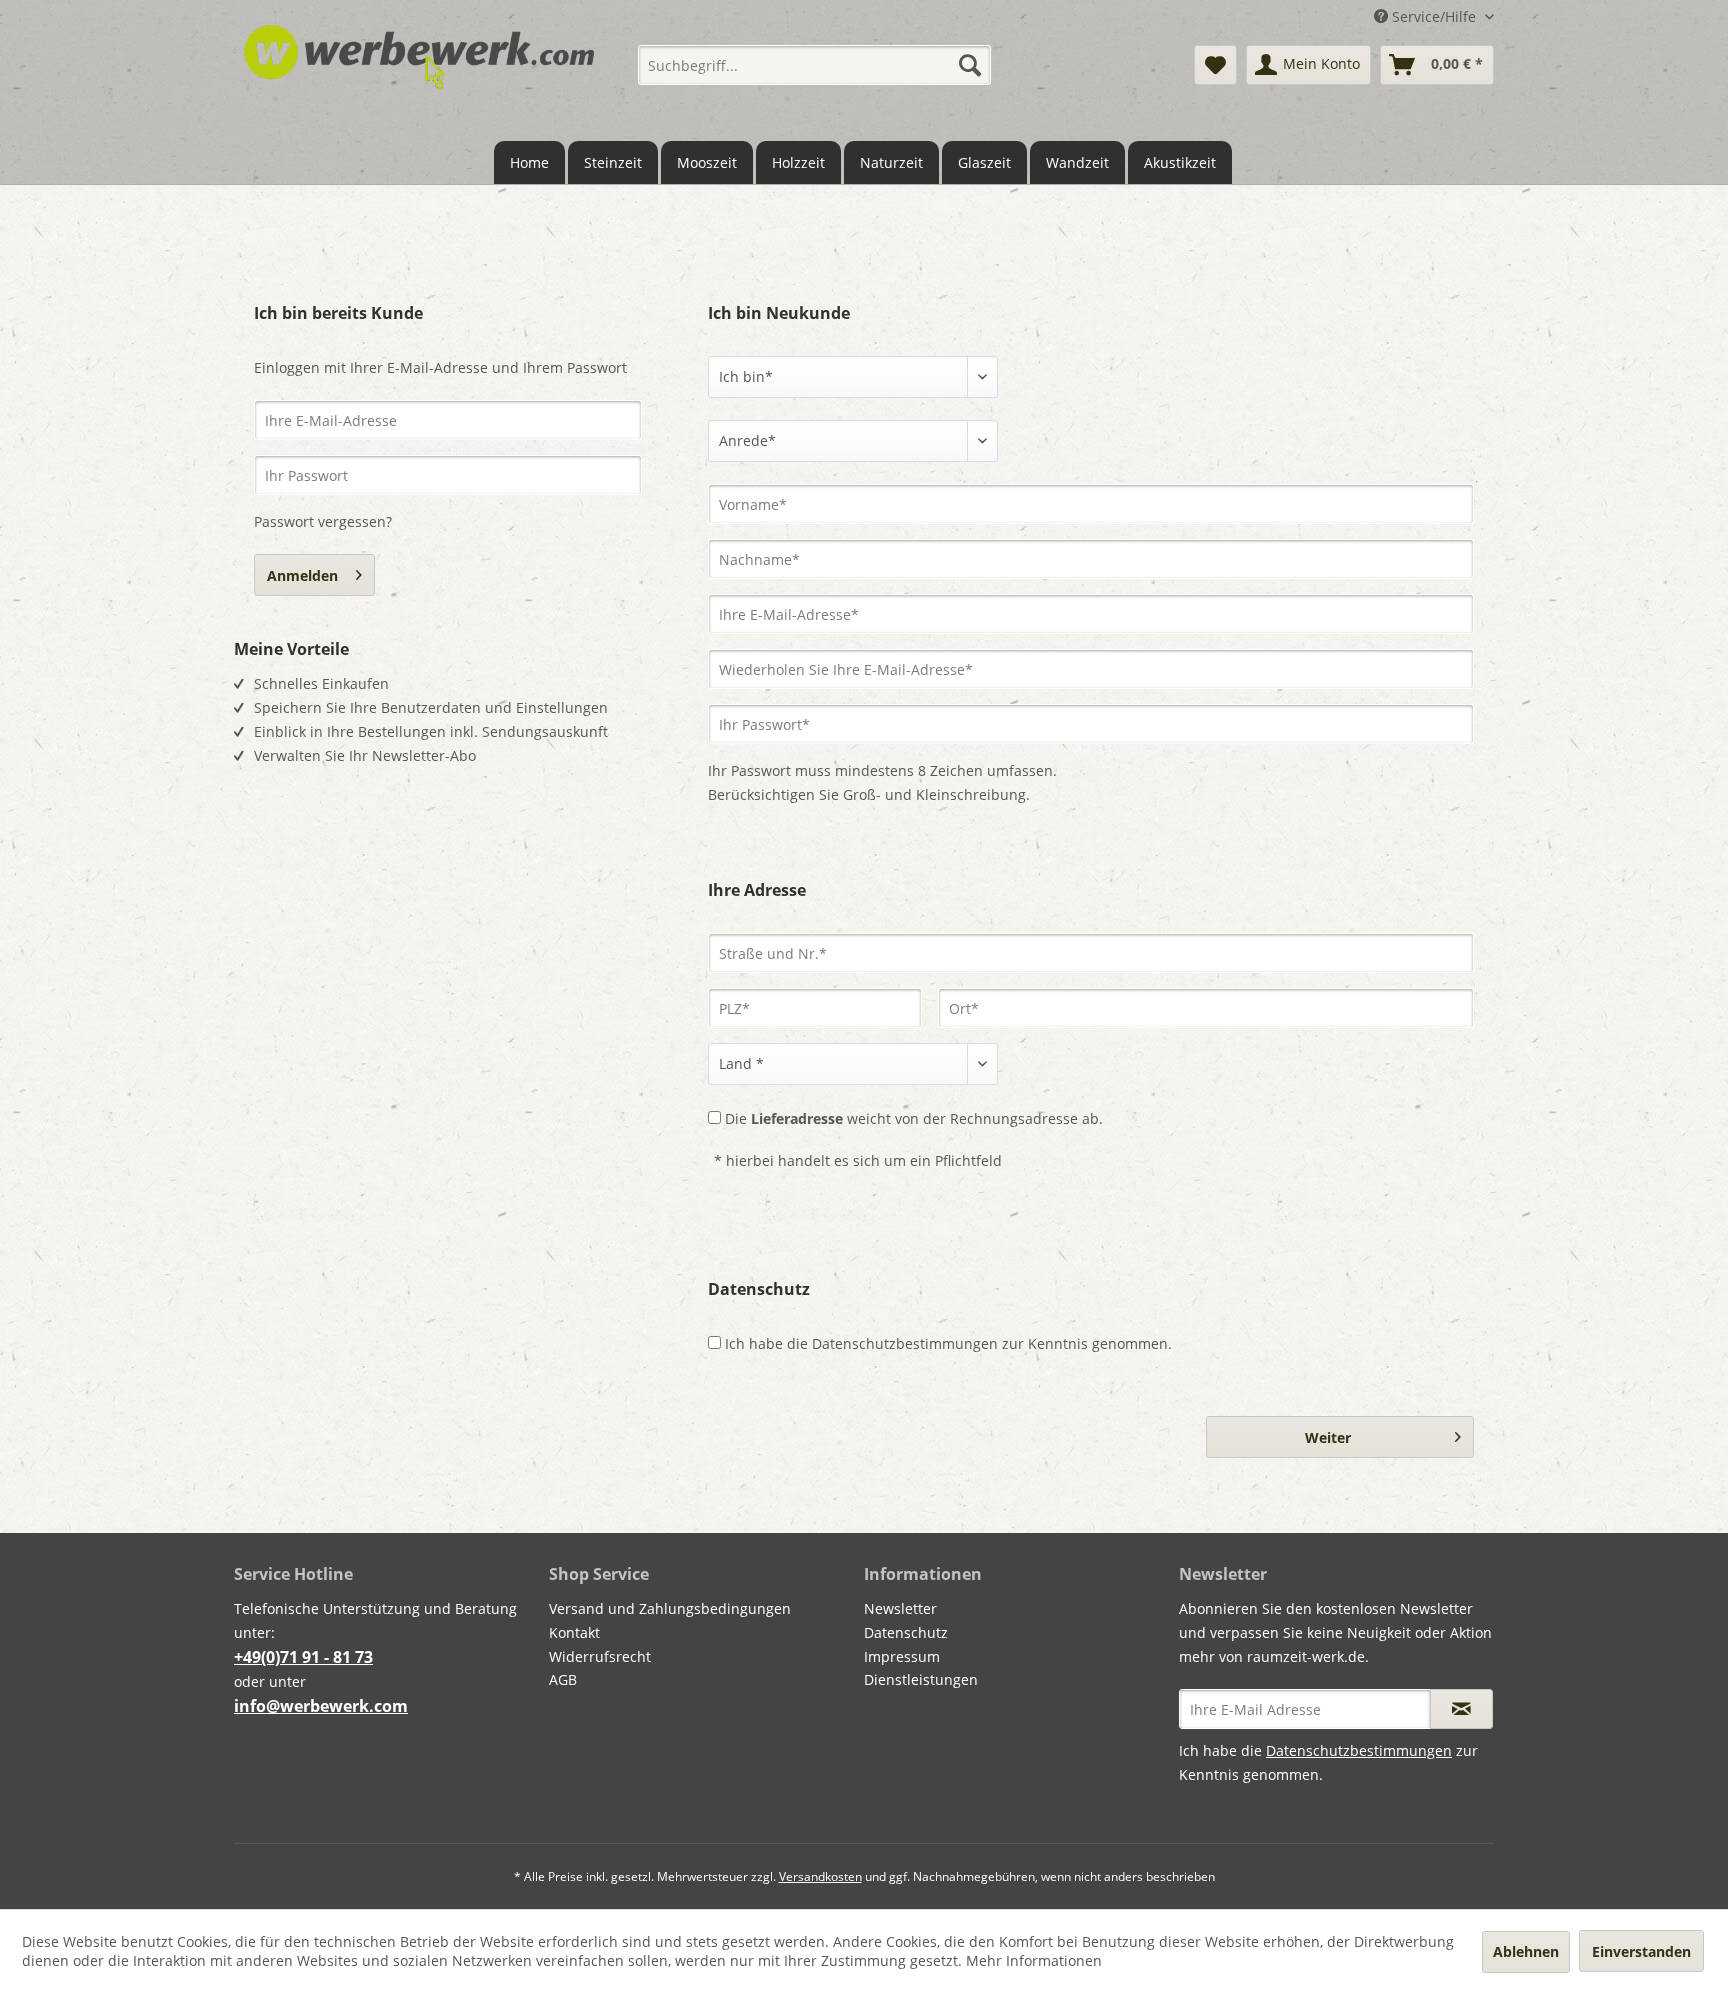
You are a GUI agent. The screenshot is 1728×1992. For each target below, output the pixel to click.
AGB (563, 1679)
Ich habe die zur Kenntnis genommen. (948, 1343)
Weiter (1328, 1437)
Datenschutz (906, 1632)
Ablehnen (1526, 1951)
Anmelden (302, 575)
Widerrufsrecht (600, 1656)
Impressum (902, 1656)
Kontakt (574, 1632)
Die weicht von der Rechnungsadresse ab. (914, 1118)
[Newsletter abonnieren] (1461, 1709)
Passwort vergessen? (323, 521)
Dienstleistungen (921, 1679)
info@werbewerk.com (321, 1706)
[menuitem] (814, 65)
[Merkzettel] (1215, 65)
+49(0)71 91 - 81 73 (303, 1657)
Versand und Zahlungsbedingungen (670, 1608)
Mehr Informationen (1034, 1960)
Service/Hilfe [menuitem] (1434, 16)
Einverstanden (1641, 1951)
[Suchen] (970, 65)
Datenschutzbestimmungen (905, 1343)
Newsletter (900, 1608)
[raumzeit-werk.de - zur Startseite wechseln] (419, 73)
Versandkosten (820, 1876)
